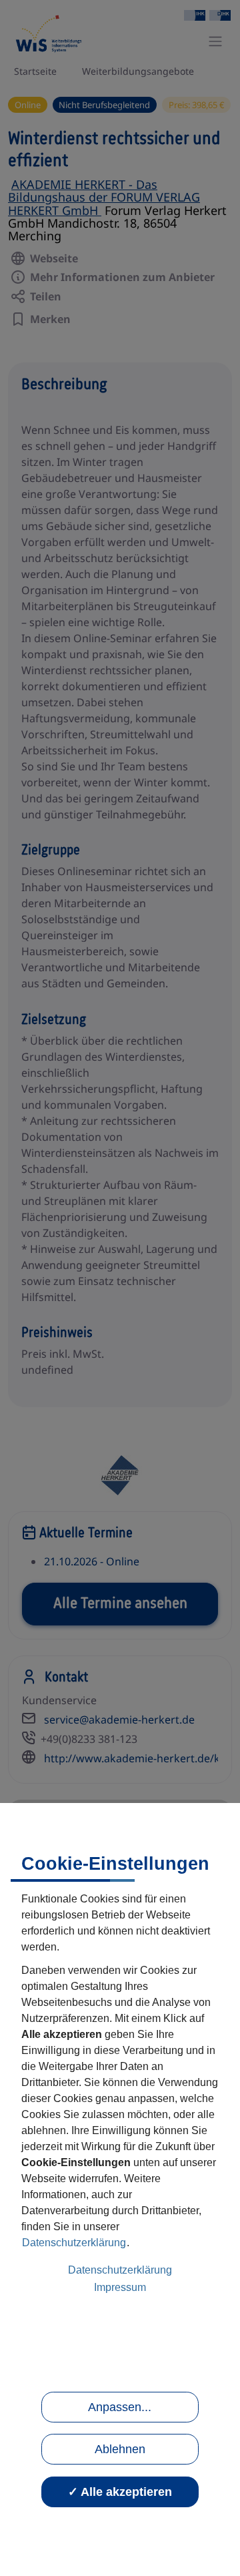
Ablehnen (120, 2449)
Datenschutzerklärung (74, 2243)
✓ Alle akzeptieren (120, 2492)
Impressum (120, 2287)
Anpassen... (120, 2407)
